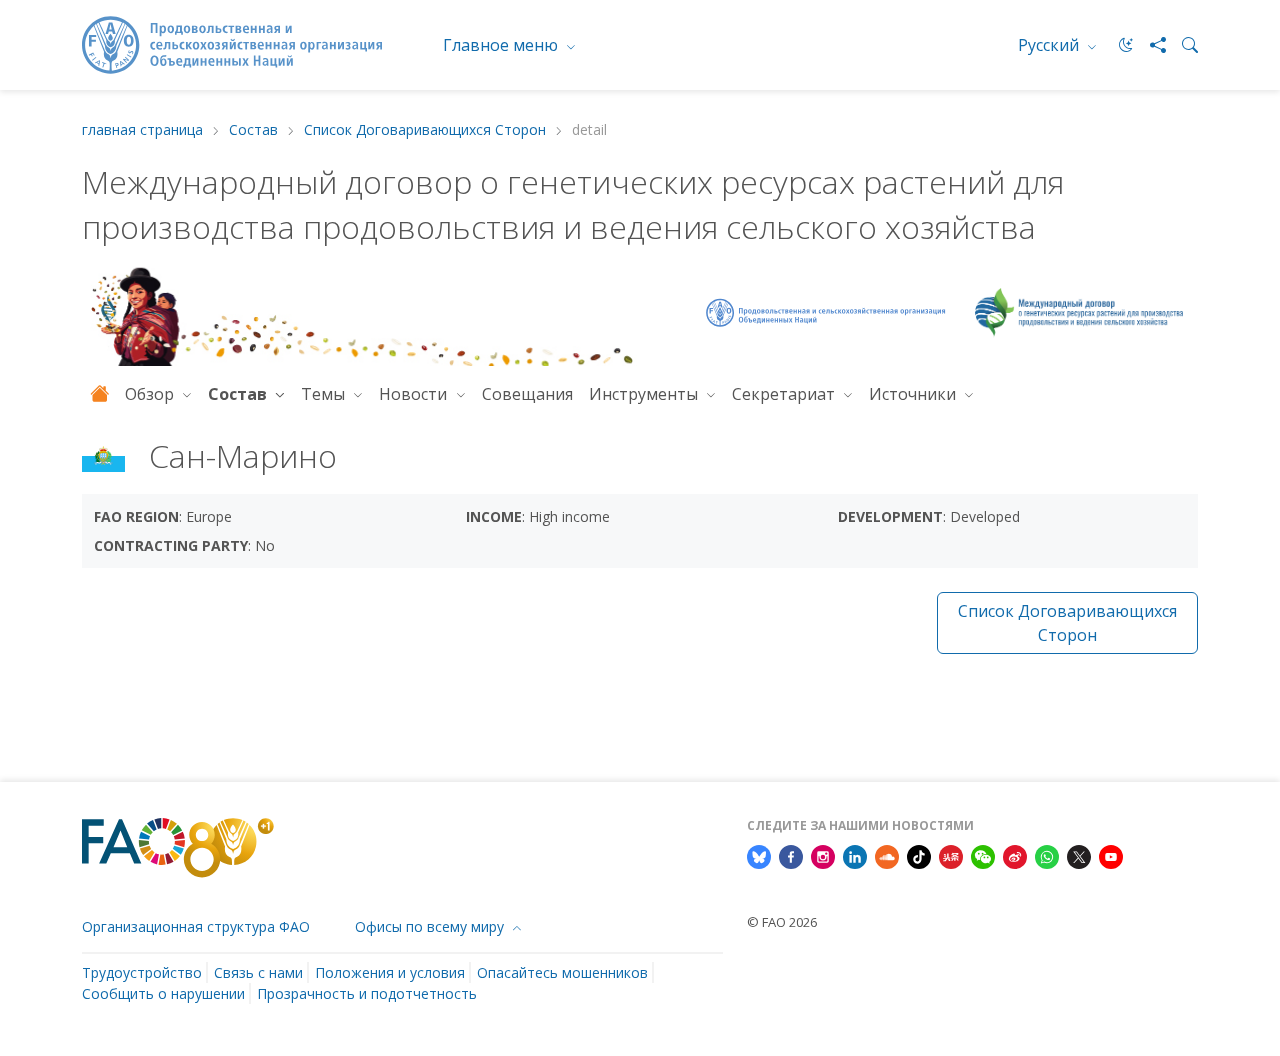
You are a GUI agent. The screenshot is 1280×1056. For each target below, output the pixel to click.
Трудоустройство (142, 972)
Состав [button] (239, 394)
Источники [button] (914, 394)
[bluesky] (759, 855)
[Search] (1182, 45)
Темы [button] (325, 394)
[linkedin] (855, 855)
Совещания (527, 394)
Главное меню (502, 45)
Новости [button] (415, 394)
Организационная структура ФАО (196, 926)
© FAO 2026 (782, 922)
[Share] (1150, 45)
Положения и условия (390, 972)
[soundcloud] (887, 855)
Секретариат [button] (785, 394)
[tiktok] (919, 855)
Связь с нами (258, 972)
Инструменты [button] (645, 394)
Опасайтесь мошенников (562, 972)
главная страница (142, 130)
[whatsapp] (1047, 855)
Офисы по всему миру (431, 926)
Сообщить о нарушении (163, 993)
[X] (1079, 855)
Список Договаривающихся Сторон (425, 130)
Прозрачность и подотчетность (367, 993)
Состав (253, 130)
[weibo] (1015, 855)
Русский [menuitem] (1050, 45)
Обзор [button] (151, 394)
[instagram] (823, 855)
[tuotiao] (951, 855)
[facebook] (791, 855)
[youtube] (1111, 855)
